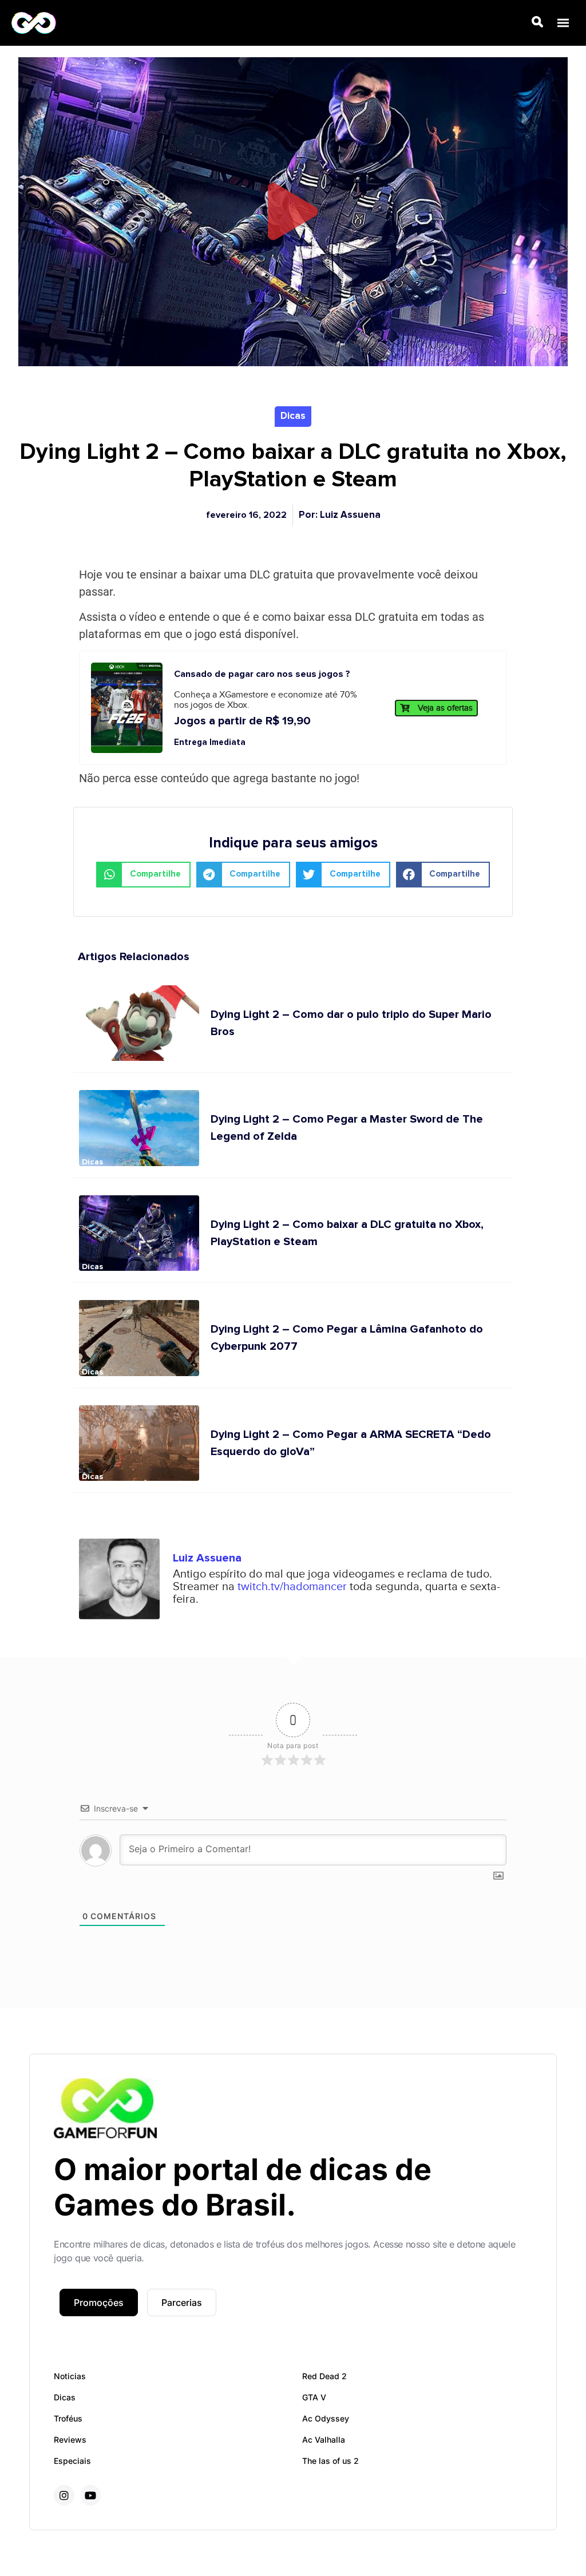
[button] (563, 23)
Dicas (293, 416)
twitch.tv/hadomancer (294, 1587)
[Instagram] (64, 2495)
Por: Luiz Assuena (340, 515)
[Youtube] (90, 2495)
